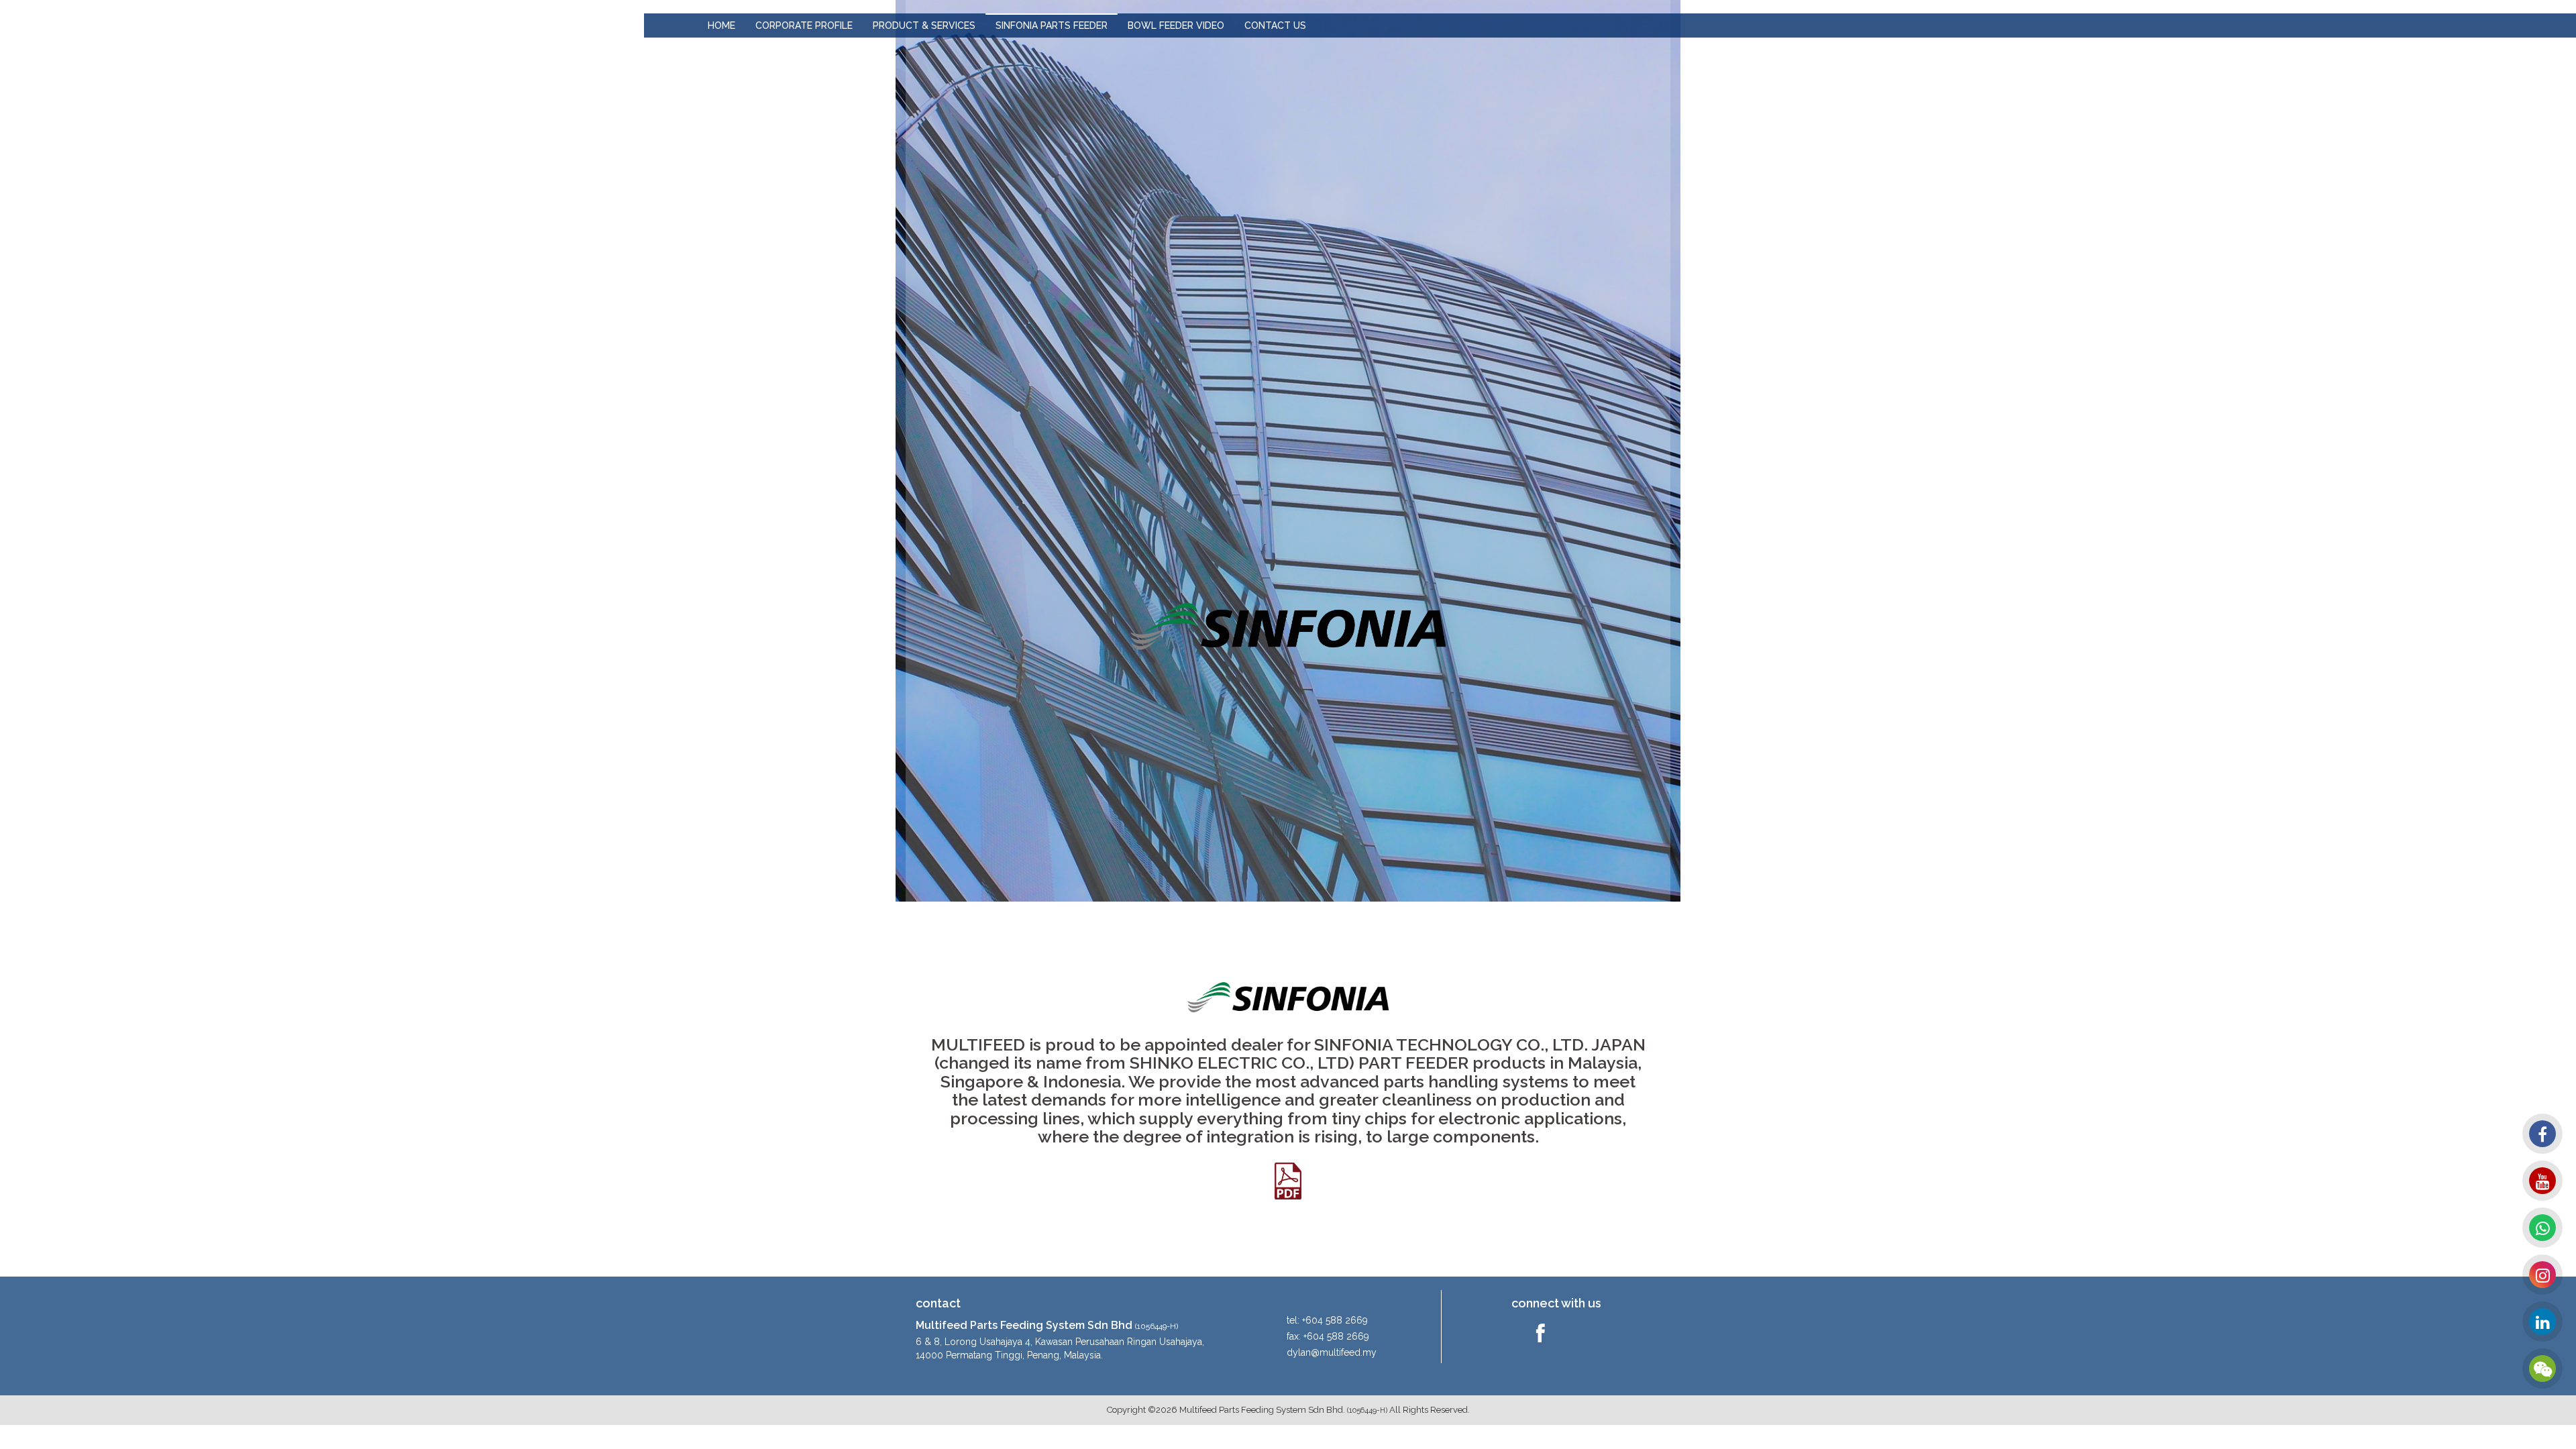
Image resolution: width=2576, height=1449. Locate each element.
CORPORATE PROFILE (804, 25)
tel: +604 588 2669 (1327, 1320)
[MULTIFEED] (322, 24)
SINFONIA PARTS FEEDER (1052, 25)
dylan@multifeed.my (1332, 1352)
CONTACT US (1275, 25)
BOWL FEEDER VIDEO (1176, 25)
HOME (721, 25)
